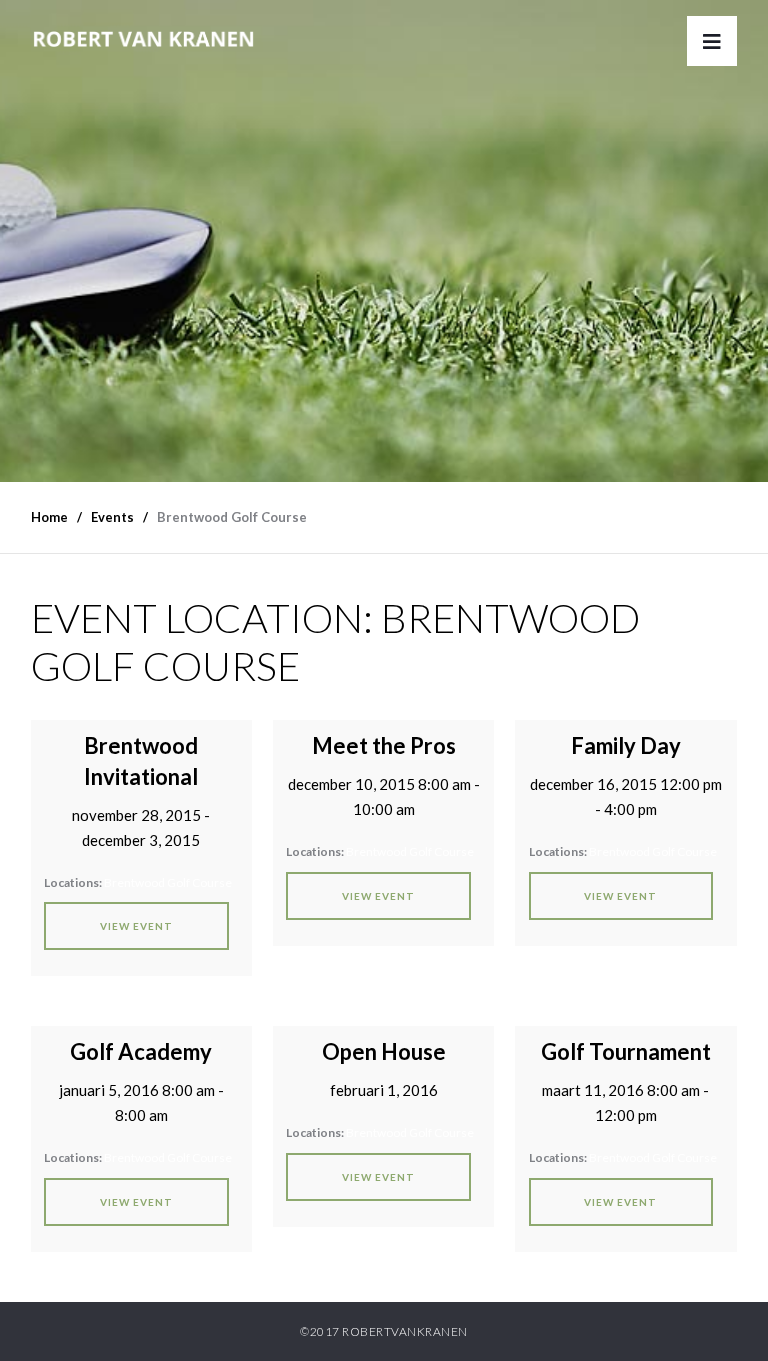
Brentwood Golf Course (168, 882)
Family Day (626, 745)
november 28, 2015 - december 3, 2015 (141, 827)
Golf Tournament (626, 1051)
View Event (136, 926)
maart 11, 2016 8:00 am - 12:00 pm (625, 1102)
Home (49, 517)
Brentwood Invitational (141, 761)
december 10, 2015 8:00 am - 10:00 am (384, 796)
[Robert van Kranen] (143, 23)
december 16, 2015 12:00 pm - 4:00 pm (626, 796)
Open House (384, 1051)
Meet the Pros (384, 745)
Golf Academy (141, 1051)
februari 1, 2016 (384, 1090)
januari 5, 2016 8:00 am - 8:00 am (141, 1102)
